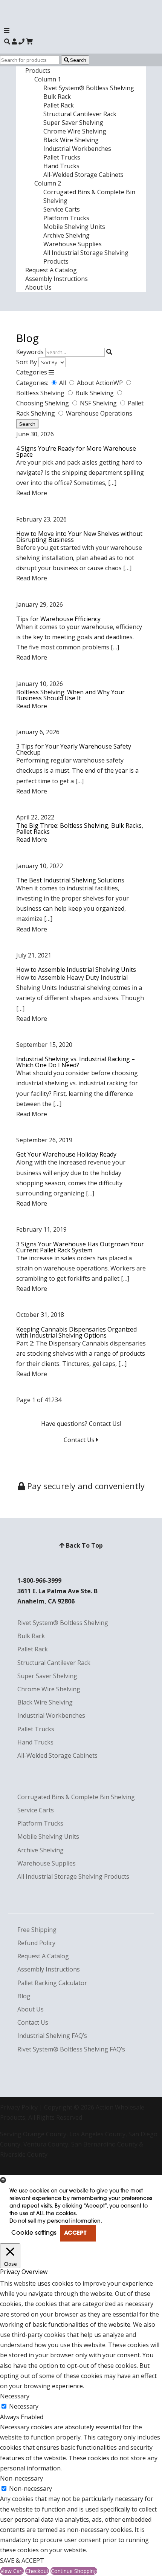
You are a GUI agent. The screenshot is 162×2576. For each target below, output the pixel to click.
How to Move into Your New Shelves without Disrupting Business (79, 537)
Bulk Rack (57, 97)
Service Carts (62, 209)
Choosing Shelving (43, 403)
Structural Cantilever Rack (80, 114)
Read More (32, 493)
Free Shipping (37, 1930)
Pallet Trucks (62, 157)
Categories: (32, 383)
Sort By (27, 362)
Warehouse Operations (99, 413)
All (63, 383)
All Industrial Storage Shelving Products (73, 1876)
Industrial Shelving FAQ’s (52, 2036)
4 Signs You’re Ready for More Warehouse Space (76, 451)
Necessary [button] (15, 2396)
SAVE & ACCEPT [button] (22, 2561)
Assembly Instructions (57, 279)
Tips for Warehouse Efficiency (58, 619)
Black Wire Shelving (71, 140)
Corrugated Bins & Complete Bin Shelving (76, 1797)
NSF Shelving (99, 403)
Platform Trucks (66, 218)
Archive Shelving (66, 235)
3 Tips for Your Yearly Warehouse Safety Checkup (74, 749)
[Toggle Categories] (51, 372)
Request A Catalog (51, 270)
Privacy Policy (19, 2107)
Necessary (24, 2406)
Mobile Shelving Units (74, 227)
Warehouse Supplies (73, 244)
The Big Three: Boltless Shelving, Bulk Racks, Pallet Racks (80, 828)
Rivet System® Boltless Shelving (89, 88)
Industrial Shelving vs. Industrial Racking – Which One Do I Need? (76, 1062)
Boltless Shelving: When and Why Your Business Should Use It (70, 695)
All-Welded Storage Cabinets (83, 175)
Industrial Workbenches (77, 149)
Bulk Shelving (95, 393)
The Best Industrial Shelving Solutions (70, 880)
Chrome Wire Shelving (75, 131)
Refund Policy (36, 1943)
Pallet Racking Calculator (52, 1983)
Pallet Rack (59, 105)
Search (78, 60)
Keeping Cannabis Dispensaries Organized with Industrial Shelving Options (76, 1332)
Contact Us (80, 1440)
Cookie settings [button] (34, 2233)
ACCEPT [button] (75, 2233)
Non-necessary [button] (21, 2478)
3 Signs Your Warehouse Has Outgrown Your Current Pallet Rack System (80, 1247)
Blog (24, 1996)
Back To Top (84, 1545)
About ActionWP (101, 383)
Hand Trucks (61, 166)
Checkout (37, 2571)
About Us (38, 287)
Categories (32, 372)
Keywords (30, 352)
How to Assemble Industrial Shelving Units (76, 970)
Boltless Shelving (41, 393)
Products (38, 71)
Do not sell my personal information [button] (55, 2221)
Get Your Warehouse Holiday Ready (66, 1154)
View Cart (12, 2571)
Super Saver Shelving (73, 123)
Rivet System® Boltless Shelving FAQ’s (71, 2049)
